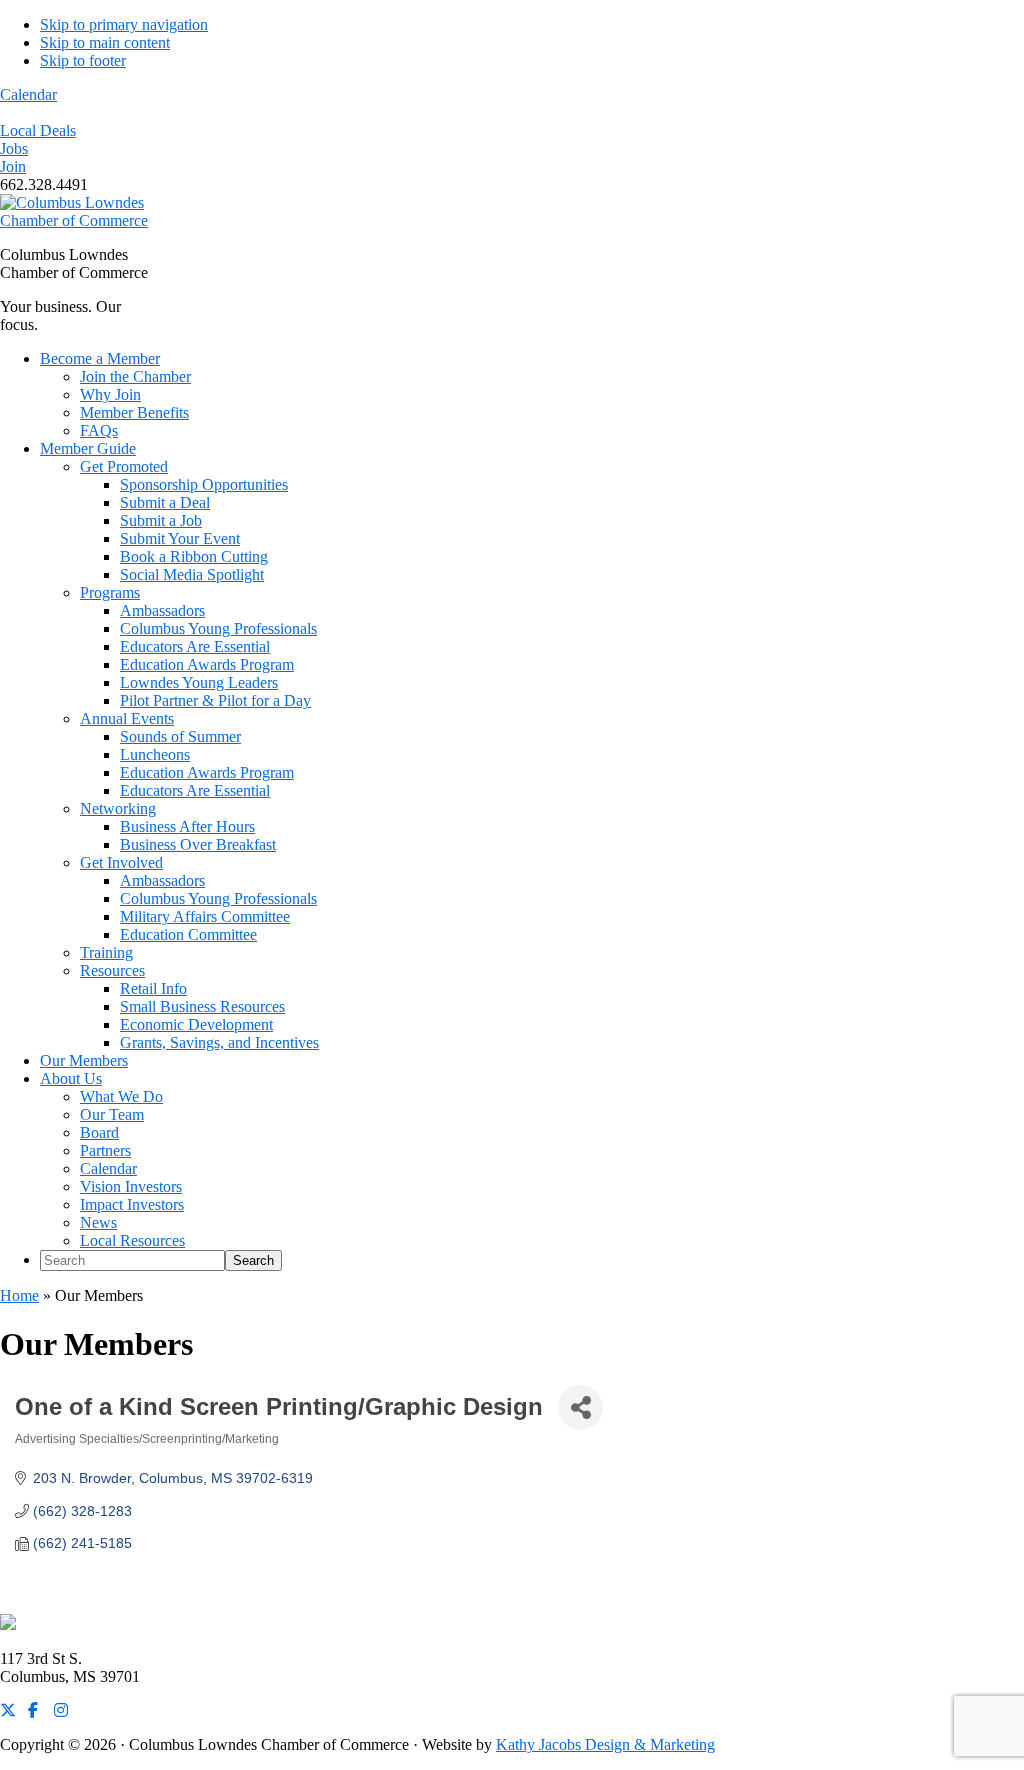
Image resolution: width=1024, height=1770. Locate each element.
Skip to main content (105, 42)
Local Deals (38, 130)
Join (13, 166)
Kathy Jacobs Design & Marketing (605, 1744)
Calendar (28, 94)
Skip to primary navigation (124, 24)
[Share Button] (580, 1407)
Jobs (14, 148)
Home (19, 1295)
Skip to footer (83, 60)
